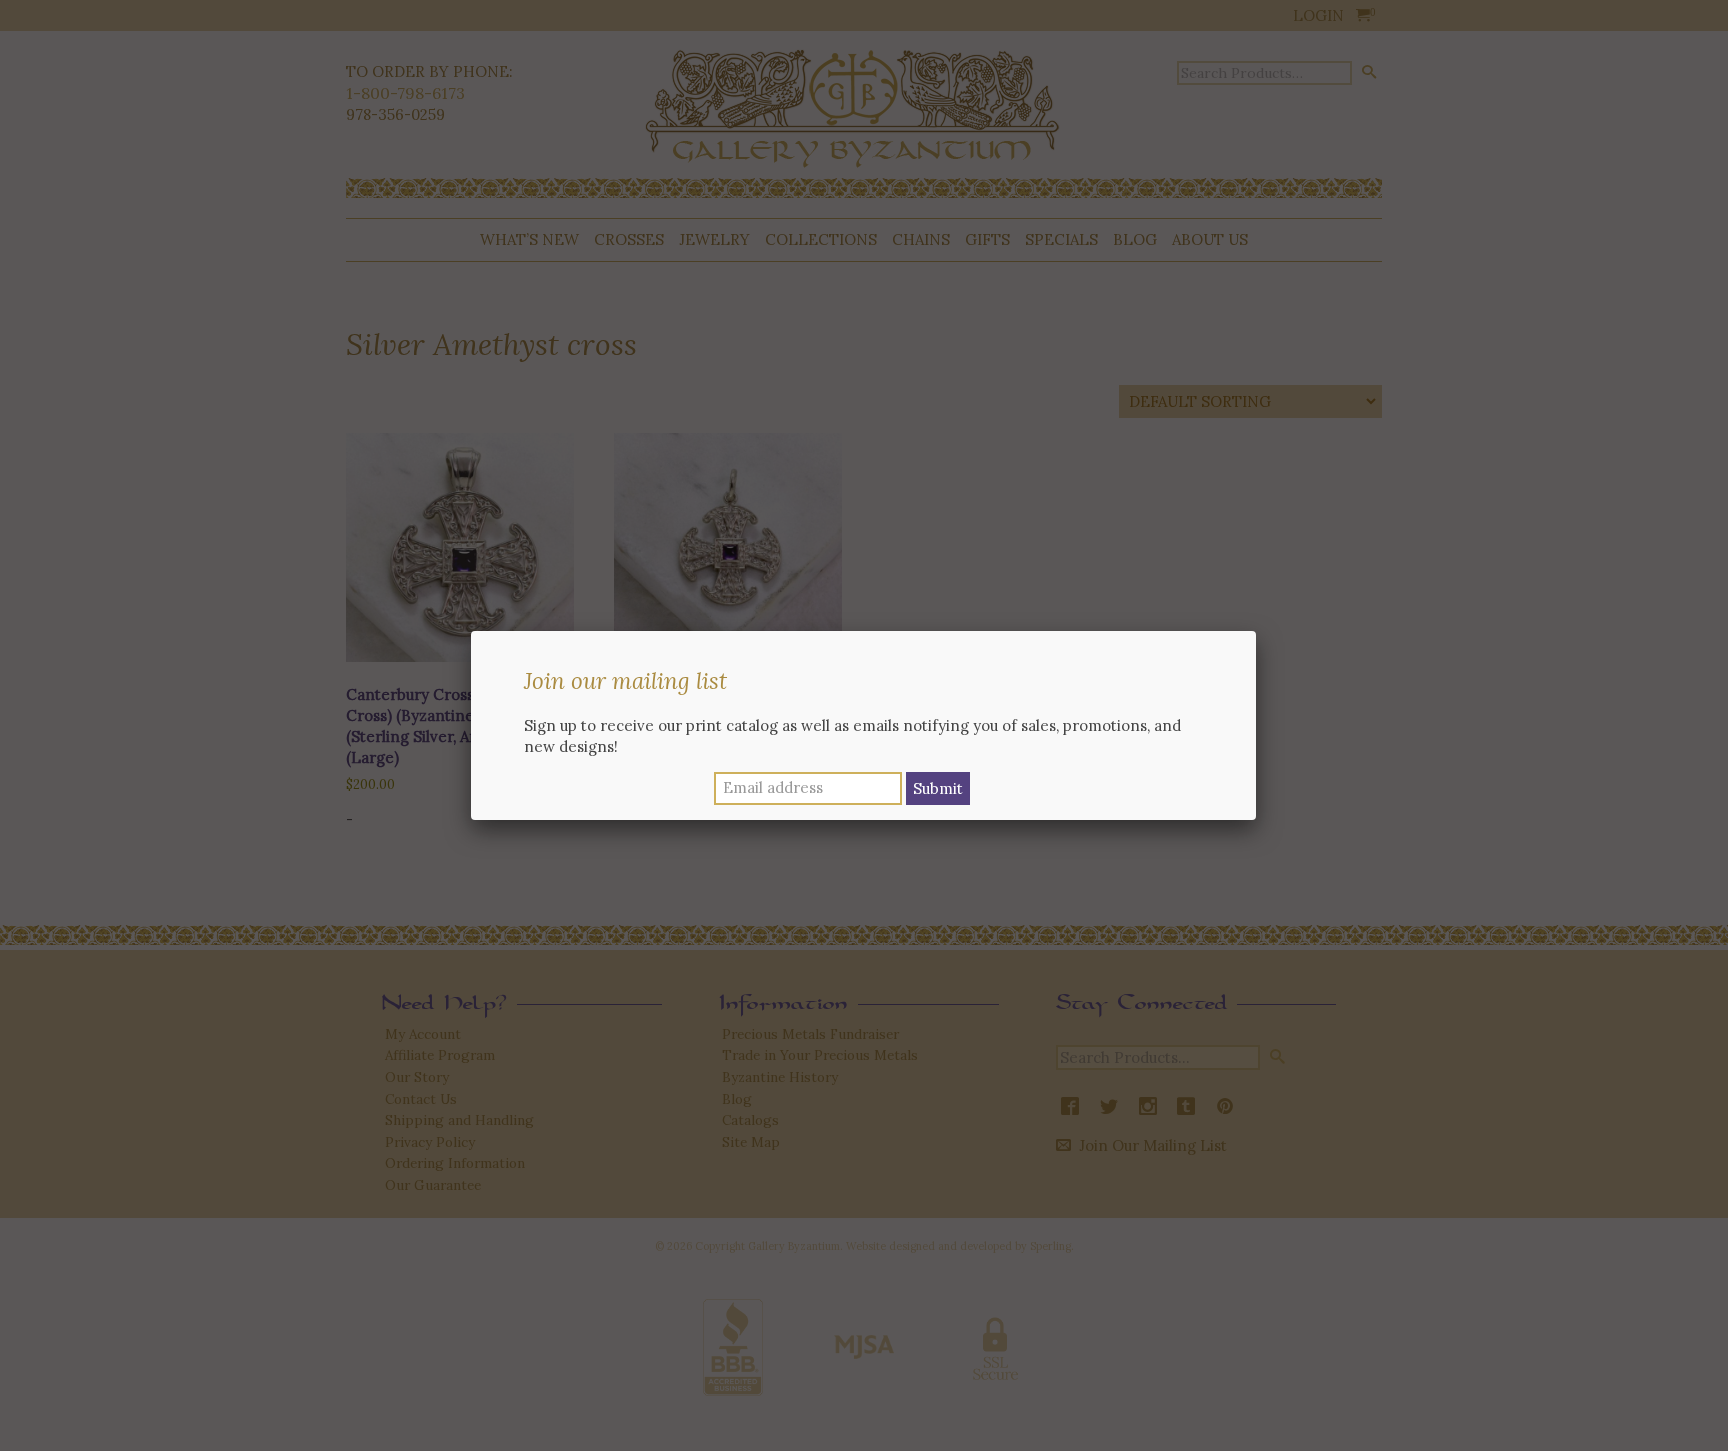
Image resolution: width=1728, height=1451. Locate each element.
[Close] (1256, 631)
